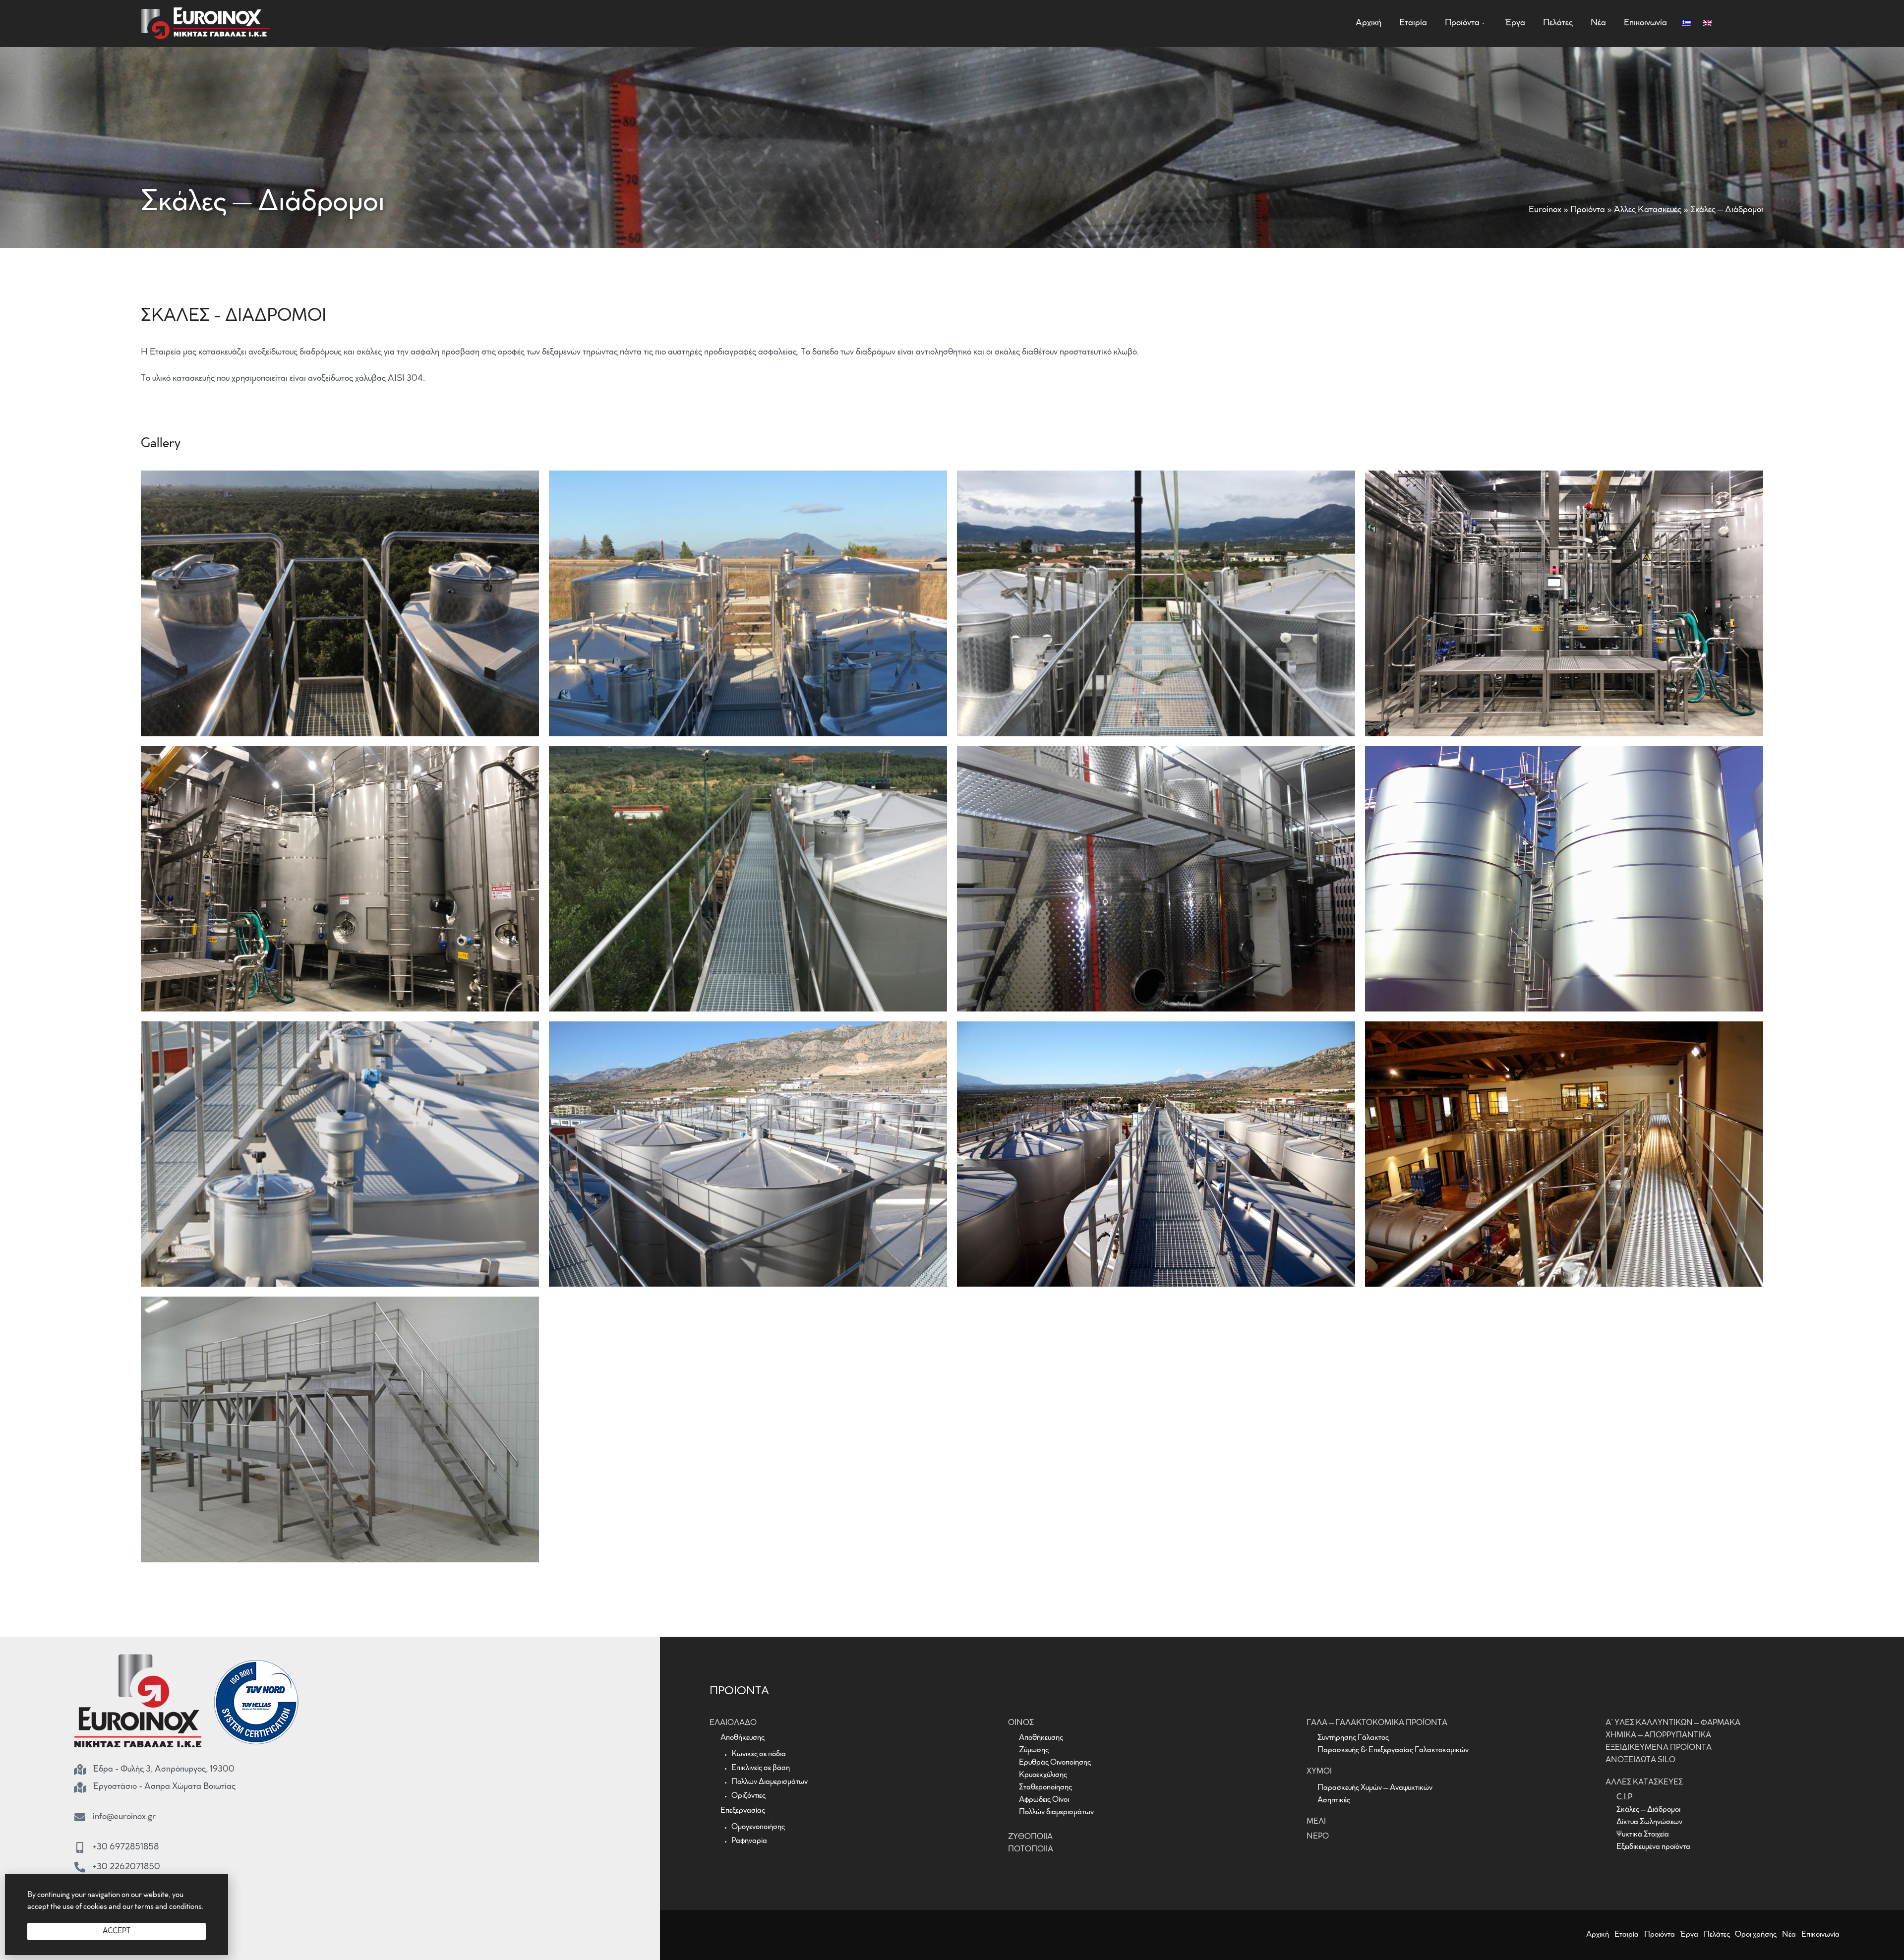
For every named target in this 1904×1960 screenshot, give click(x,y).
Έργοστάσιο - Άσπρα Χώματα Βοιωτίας (164, 1787)
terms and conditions (168, 1907)
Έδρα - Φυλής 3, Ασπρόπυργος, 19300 (164, 1770)
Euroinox (1545, 210)
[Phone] (80, 1867)
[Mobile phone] (80, 1847)
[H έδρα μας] (80, 1770)
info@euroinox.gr (124, 1817)
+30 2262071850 (126, 1867)
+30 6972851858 (126, 1847)
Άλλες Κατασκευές (1648, 210)
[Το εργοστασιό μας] (80, 1787)
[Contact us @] (80, 1817)
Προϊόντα (1588, 210)
